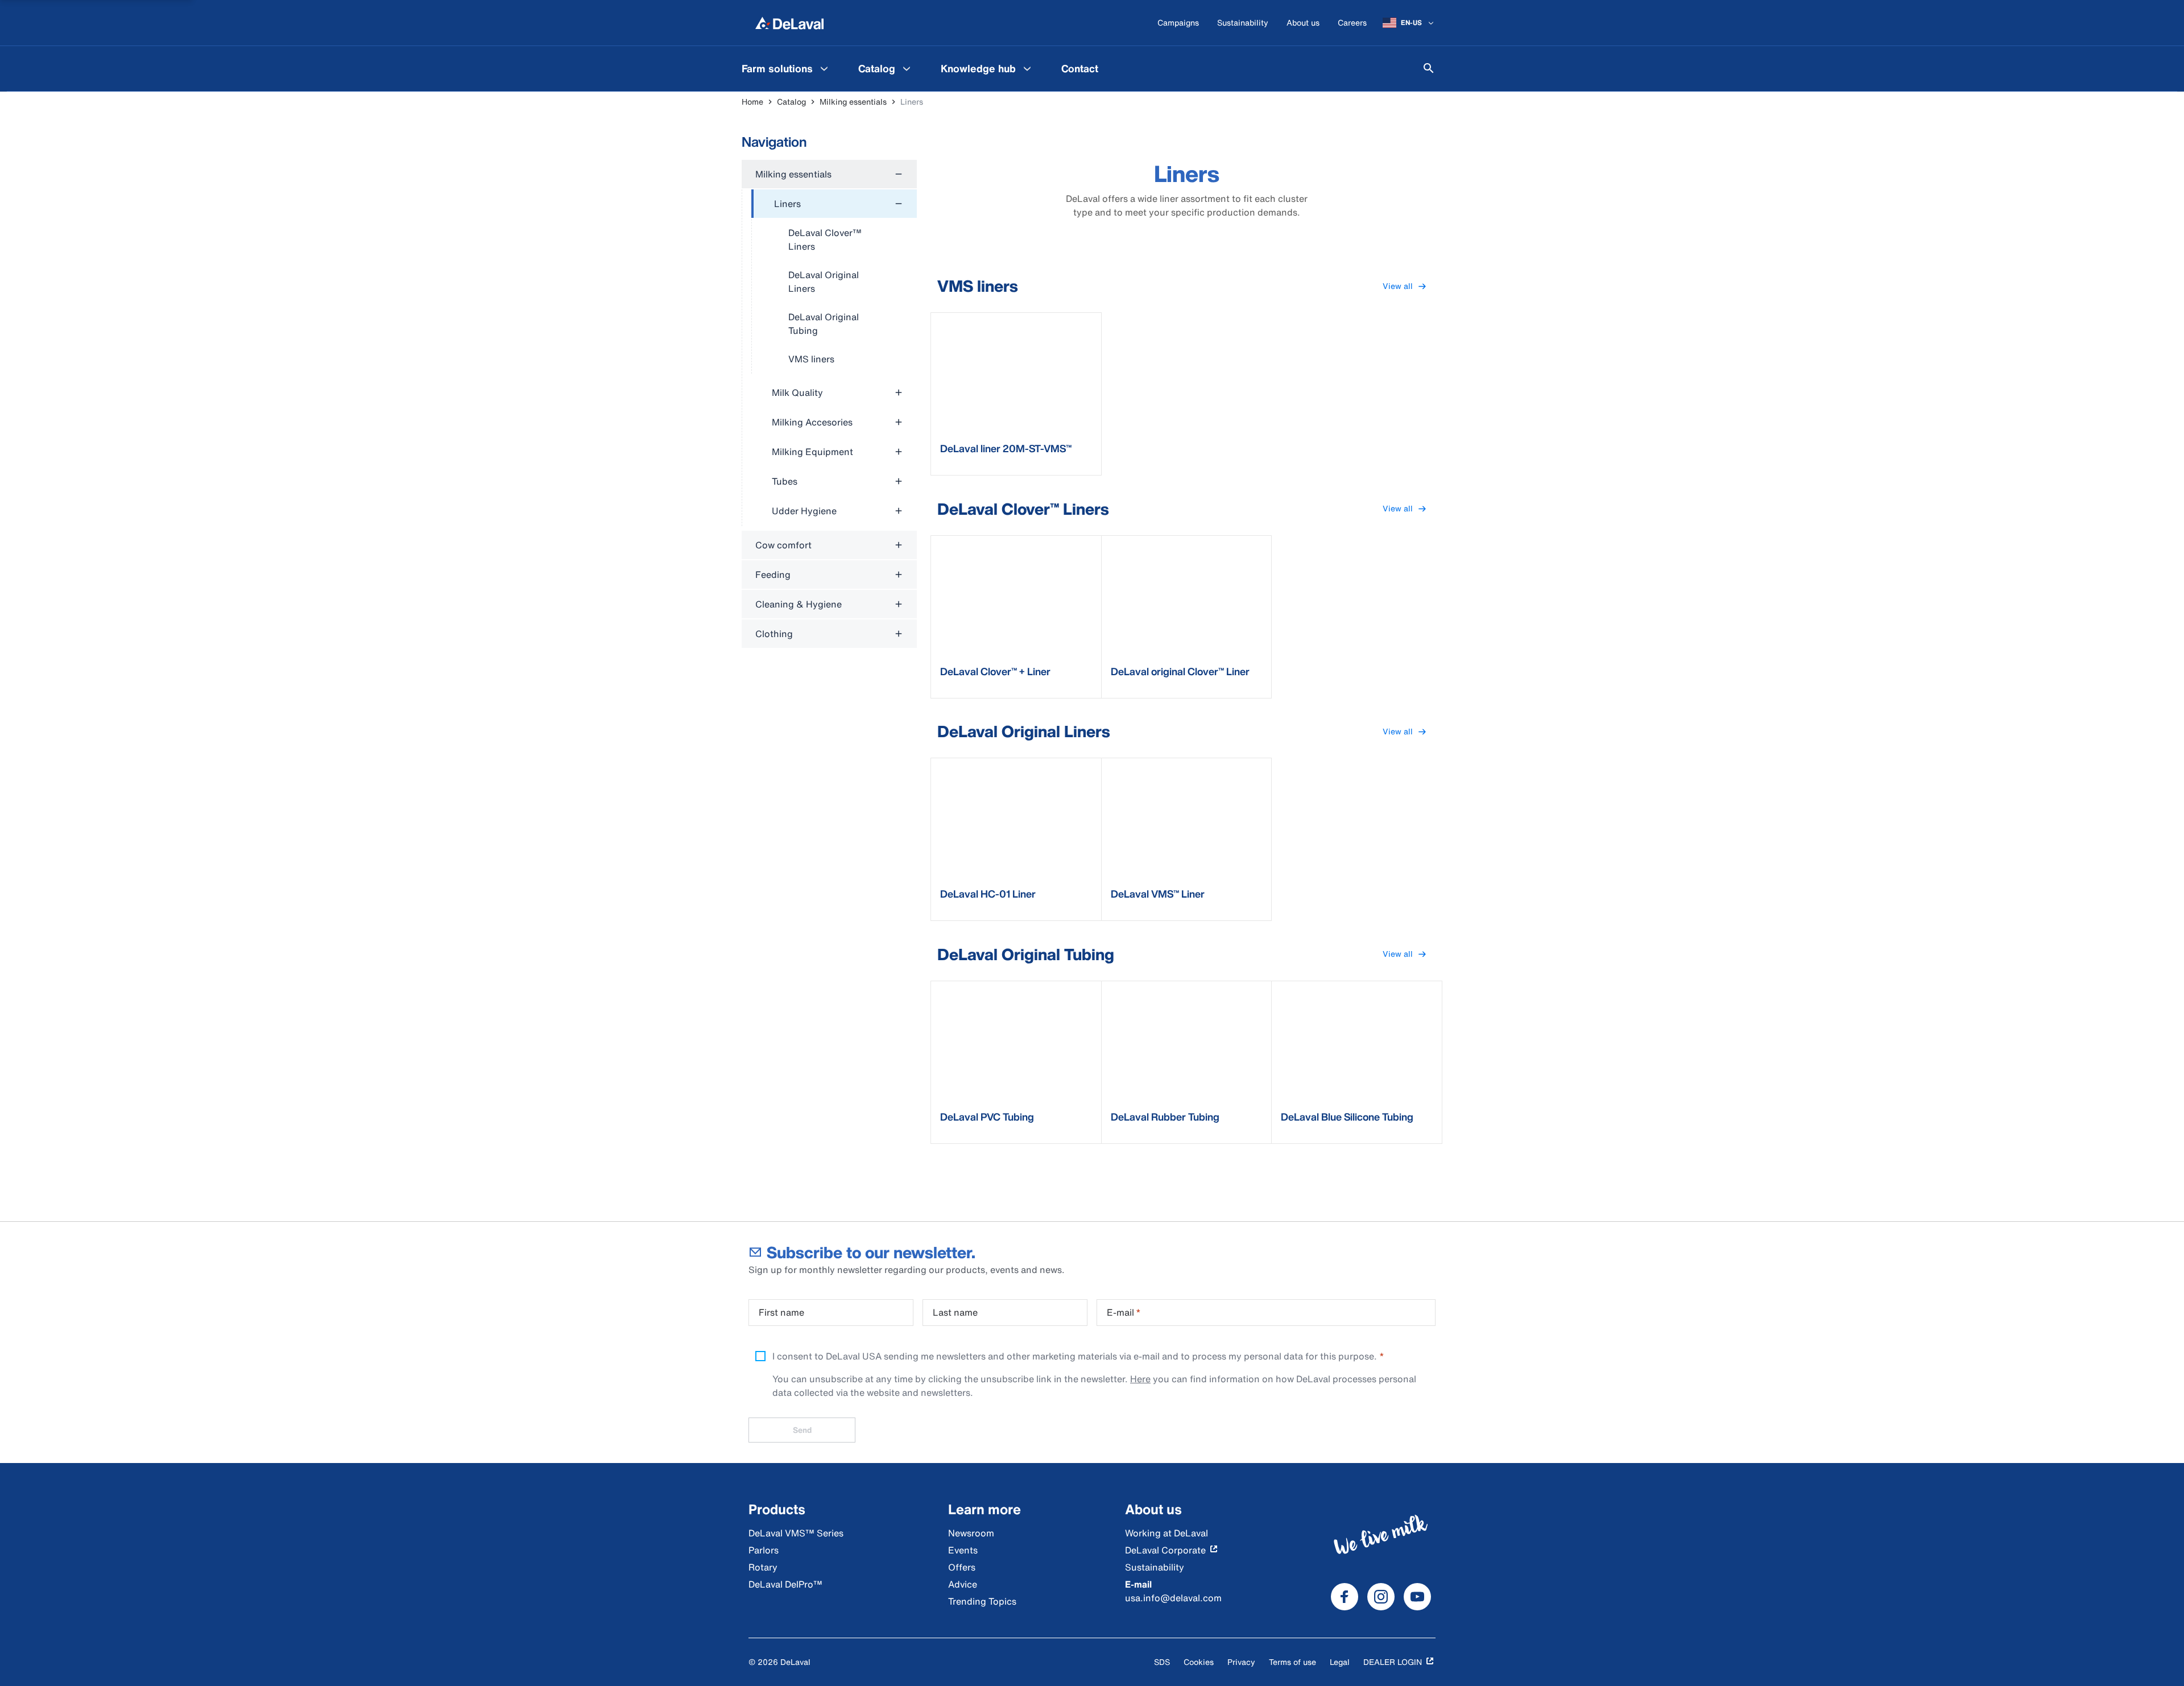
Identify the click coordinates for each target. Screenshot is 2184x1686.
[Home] (789, 23)
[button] (1405, 286)
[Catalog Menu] (907, 68)
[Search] (1429, 68)
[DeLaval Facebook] (1345, 1597)
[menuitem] (786, 68)
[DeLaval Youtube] (1417, 1597)
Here (1140, 1379)
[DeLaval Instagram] (1381, 1597)
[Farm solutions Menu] (824, 68)
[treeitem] (834, 282)
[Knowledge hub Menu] (1027, 68)
